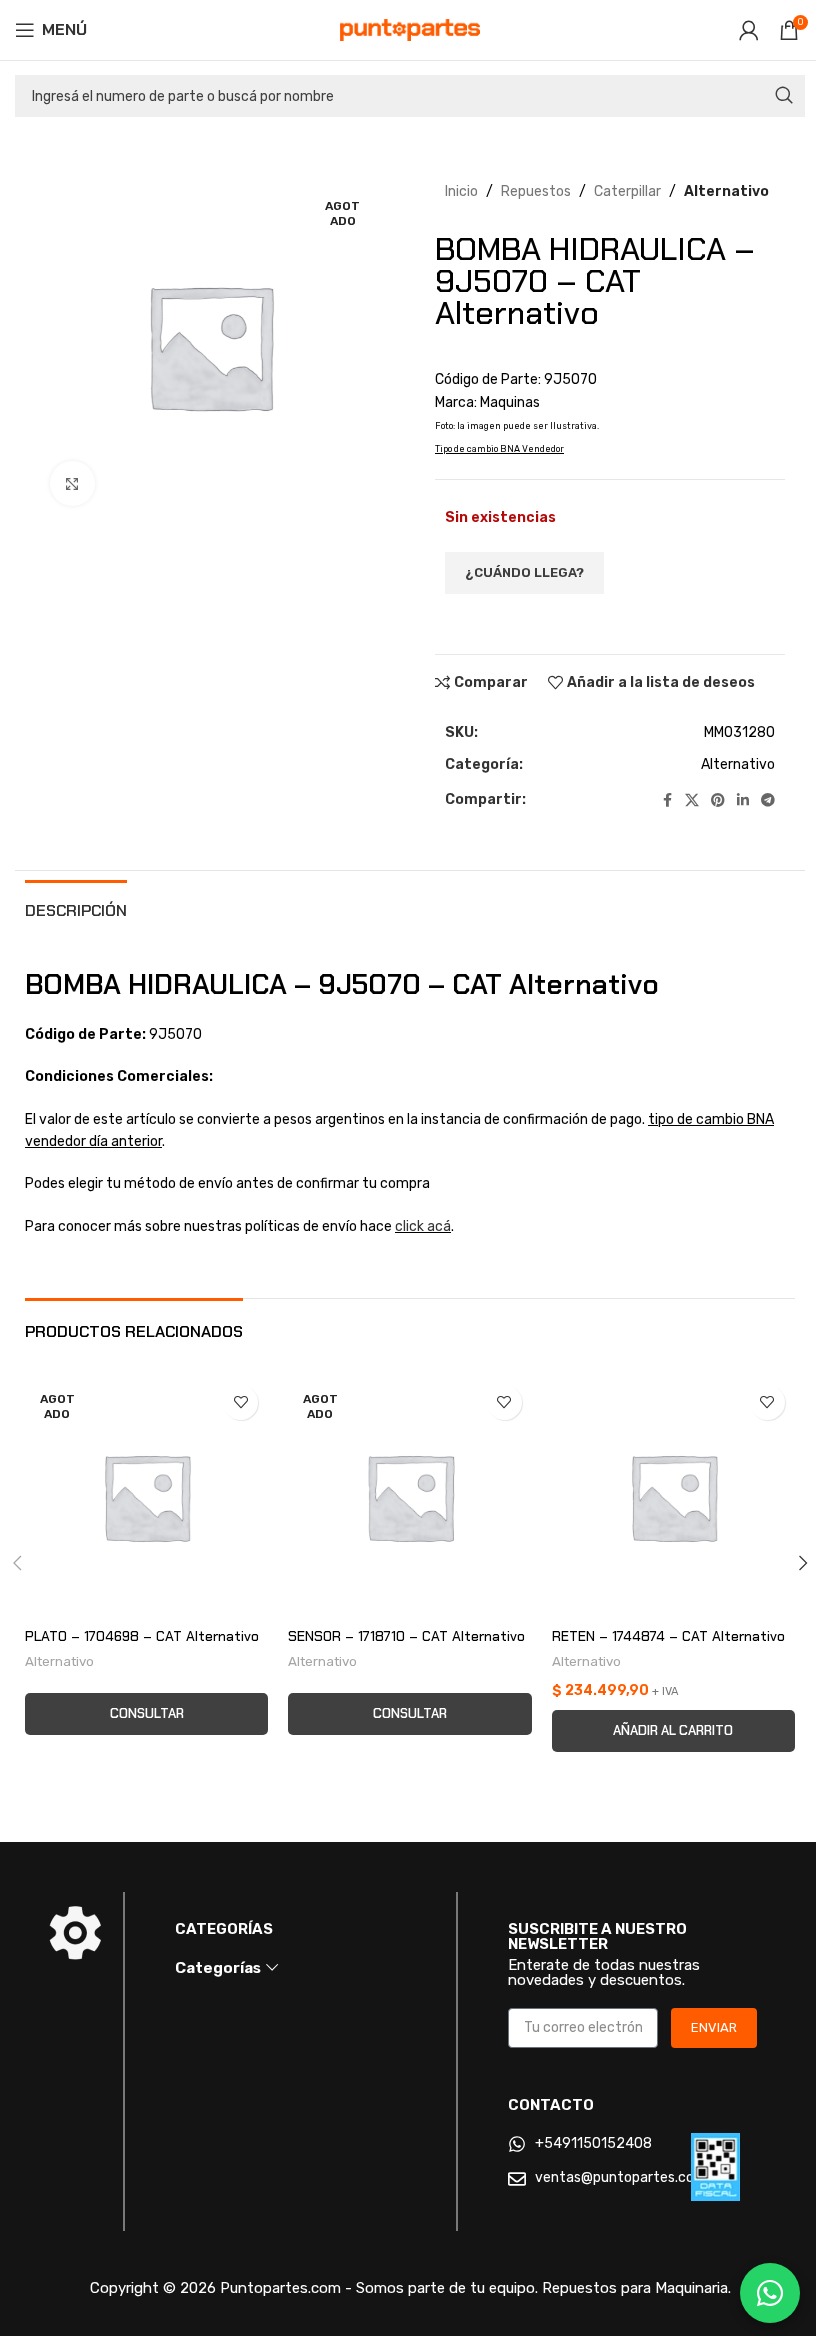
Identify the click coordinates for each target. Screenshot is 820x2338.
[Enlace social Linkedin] (743, 801)
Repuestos (536, 191)
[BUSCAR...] (784, 96)
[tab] (76, 908)
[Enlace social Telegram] (768, 801)
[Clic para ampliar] (72, 483)
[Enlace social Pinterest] (718, 801)
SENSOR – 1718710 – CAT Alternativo (406, 1636)
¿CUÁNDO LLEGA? (524, 572)
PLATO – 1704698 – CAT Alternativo (142, 1636)
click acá (423, 1226)
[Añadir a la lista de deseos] (240, 1402)
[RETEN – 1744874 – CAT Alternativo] (673, 1496)
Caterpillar (627, 191)
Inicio (461, 191)
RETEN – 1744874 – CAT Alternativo (668, 1636)
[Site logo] (410, 29)
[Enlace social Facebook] (667, 801)
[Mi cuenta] (749, 30)
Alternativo (726, 191)
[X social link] (692, 801)
